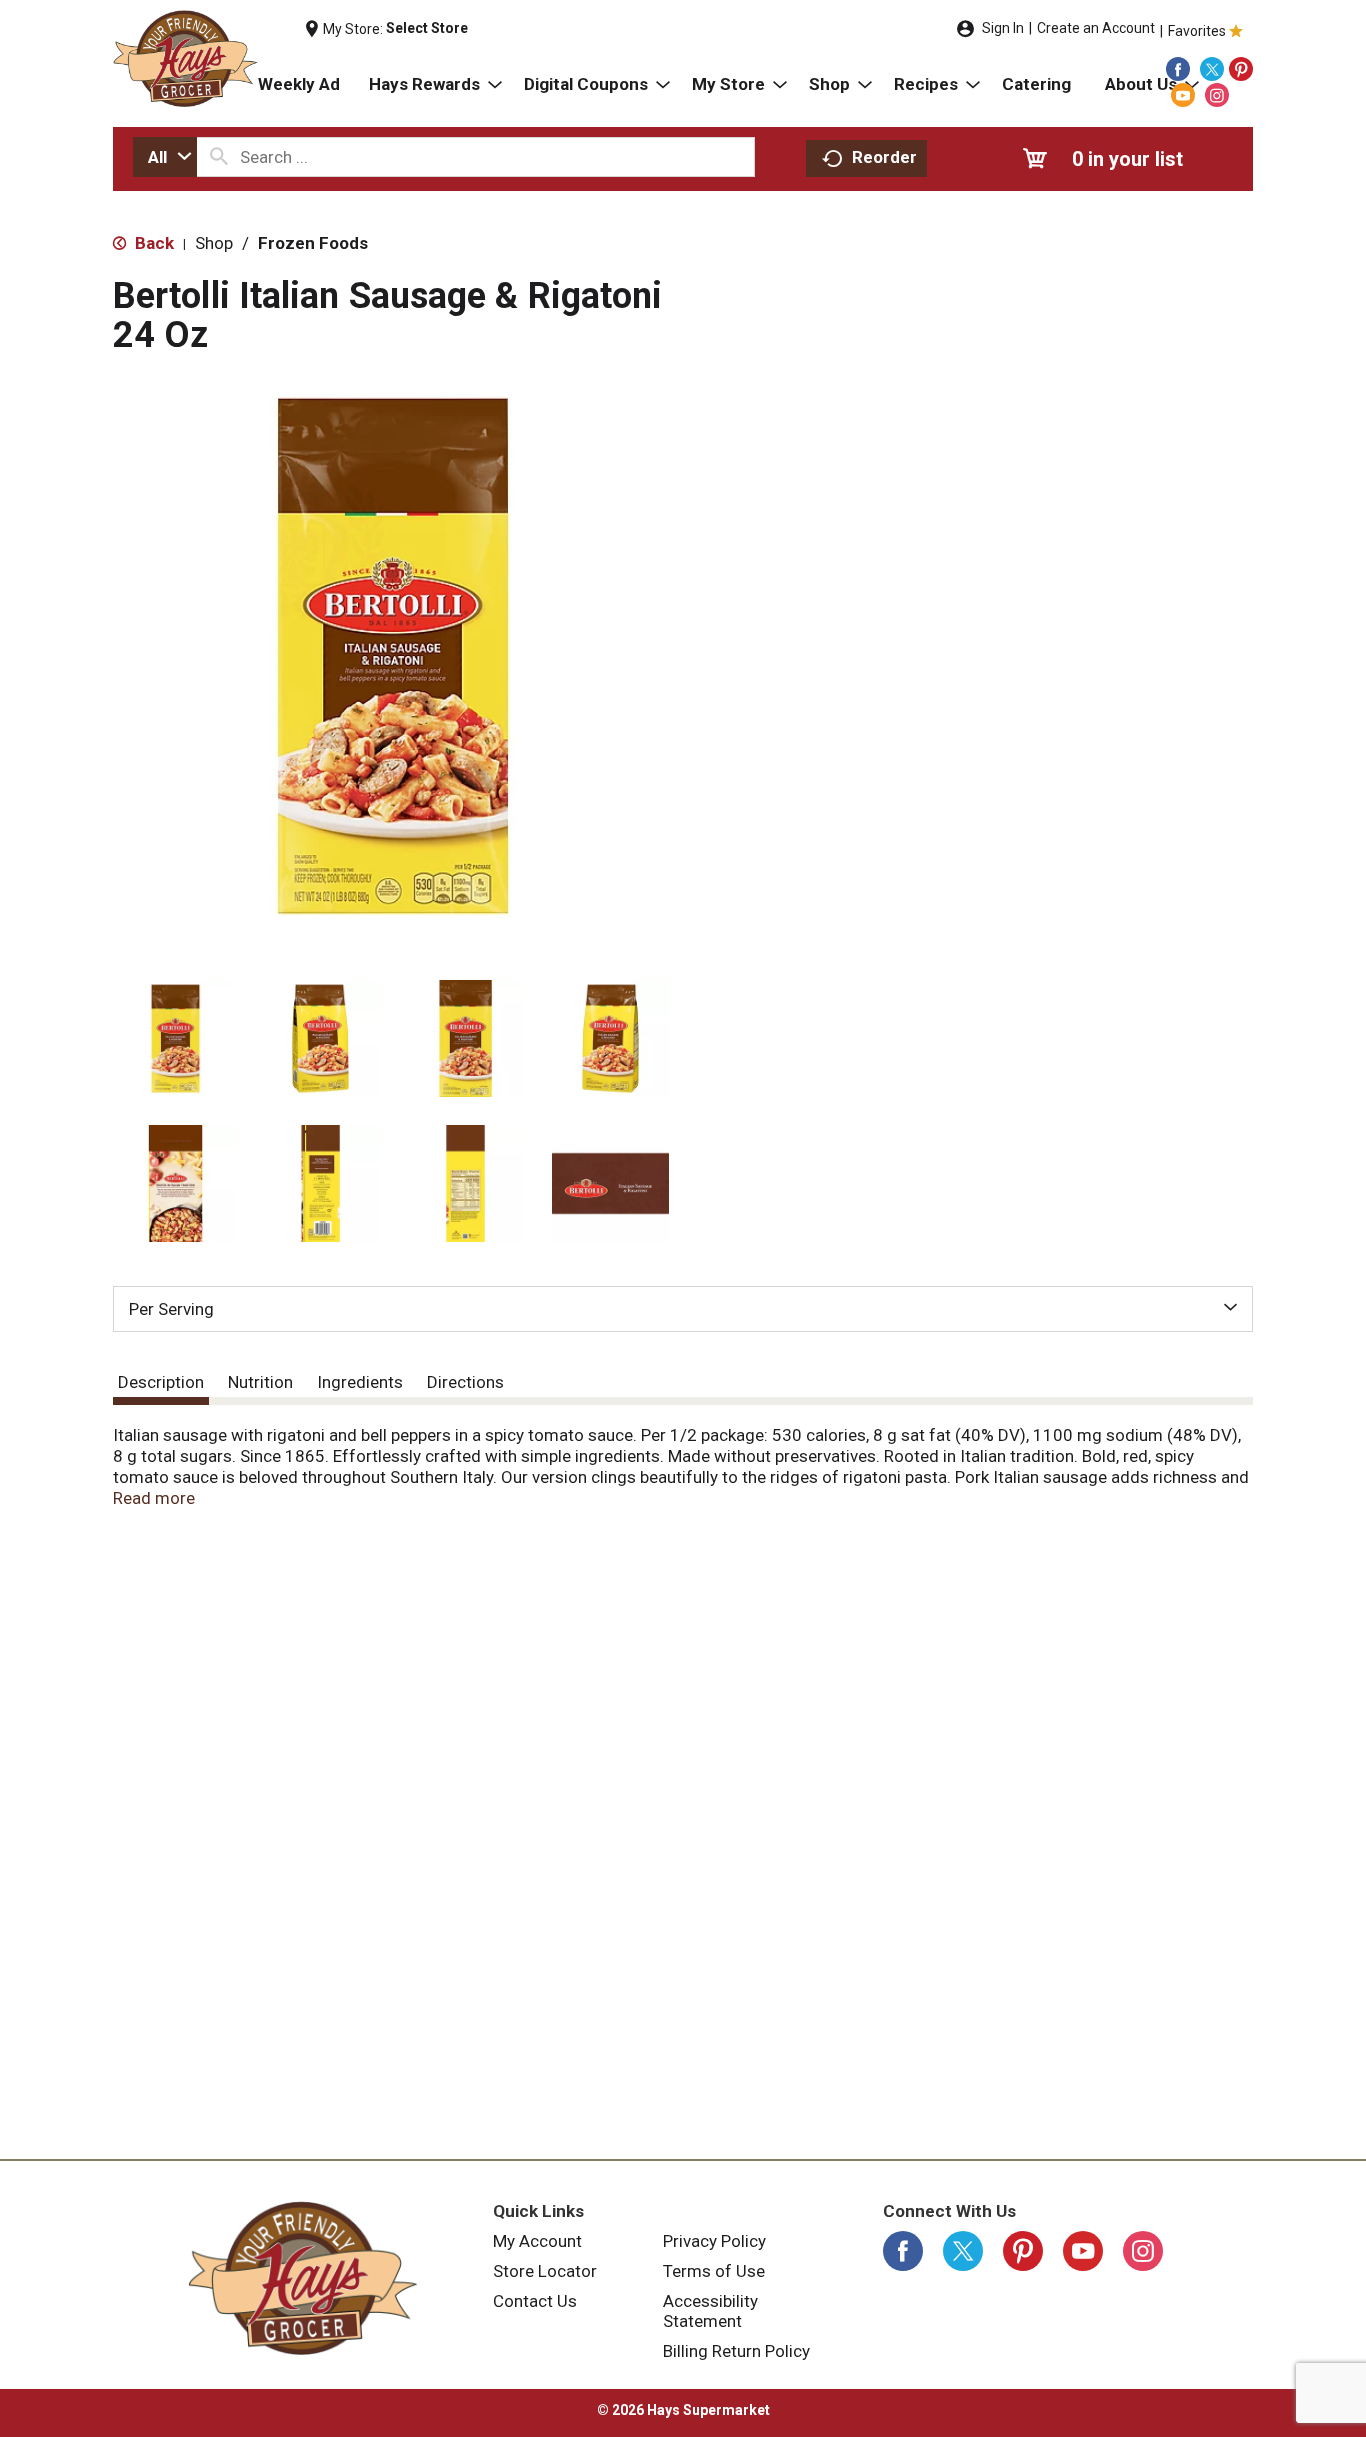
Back (152, 243)
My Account (537, 2241)
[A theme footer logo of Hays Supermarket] (303, 2278)
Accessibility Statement (710, 2311)
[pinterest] (1241, 69)
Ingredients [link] (360, 1382)
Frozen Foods (313, 243)
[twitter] (1212, 69)
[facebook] (1178, 69)
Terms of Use (714, 2271)
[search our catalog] (219, 157)
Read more (154, 1498)
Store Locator (545, 2271)
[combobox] (165, 157)
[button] (175, 1038)
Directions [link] (465, 1382)
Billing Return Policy (736, 2351)
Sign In (1003, 28)
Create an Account (1096, 28)
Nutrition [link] (260, 1382)
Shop (214, 243)
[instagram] (1217, 95)
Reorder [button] (884, 157)
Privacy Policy (714, 2241)
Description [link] (161, 1382)
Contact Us (535, 2301)
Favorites (1197, 31)
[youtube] (1183, 95)
